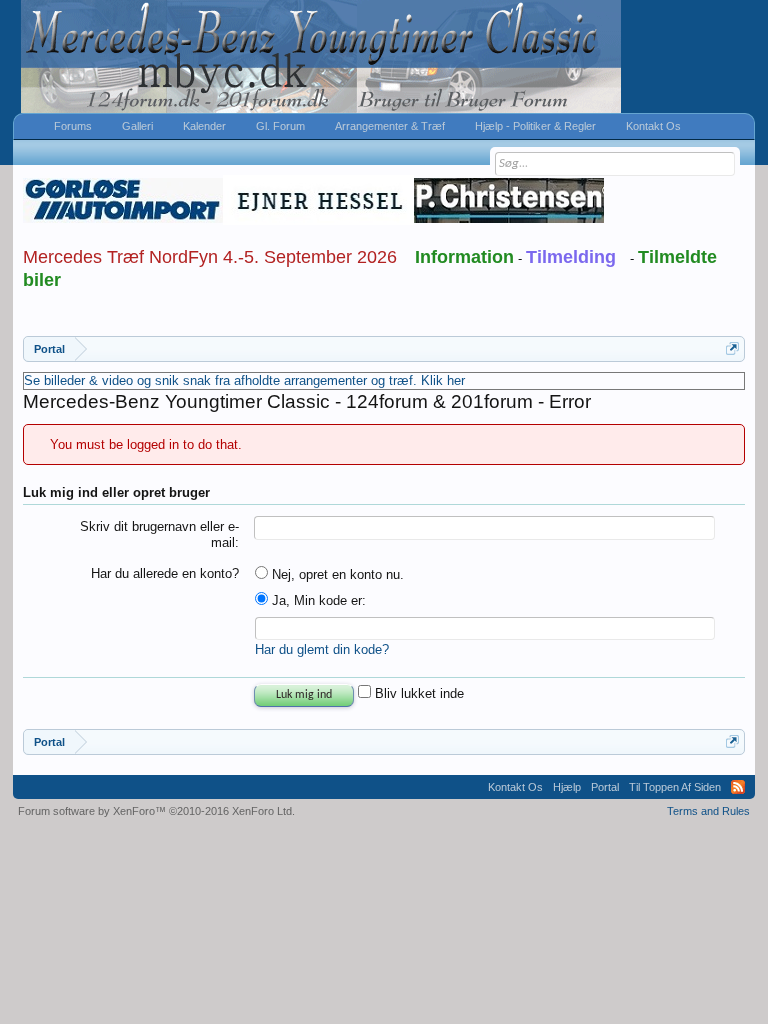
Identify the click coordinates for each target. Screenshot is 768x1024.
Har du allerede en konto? (165, 573)
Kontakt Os (653, 126)
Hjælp (567, 787)
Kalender (204, 126)
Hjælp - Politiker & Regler (535, 126)
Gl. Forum (280, 126)
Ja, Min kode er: (317, 600)
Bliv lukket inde (417, 693)
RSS (738, 787)
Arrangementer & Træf (390, 126)
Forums (73, 126)
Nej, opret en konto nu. (336, 574)
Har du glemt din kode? (322, 649)
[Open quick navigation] (732, 348)
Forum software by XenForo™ (156, 811)
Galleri (137, 126)
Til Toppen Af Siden (675, 787)
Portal (605, 787)
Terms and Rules (708, 811)
